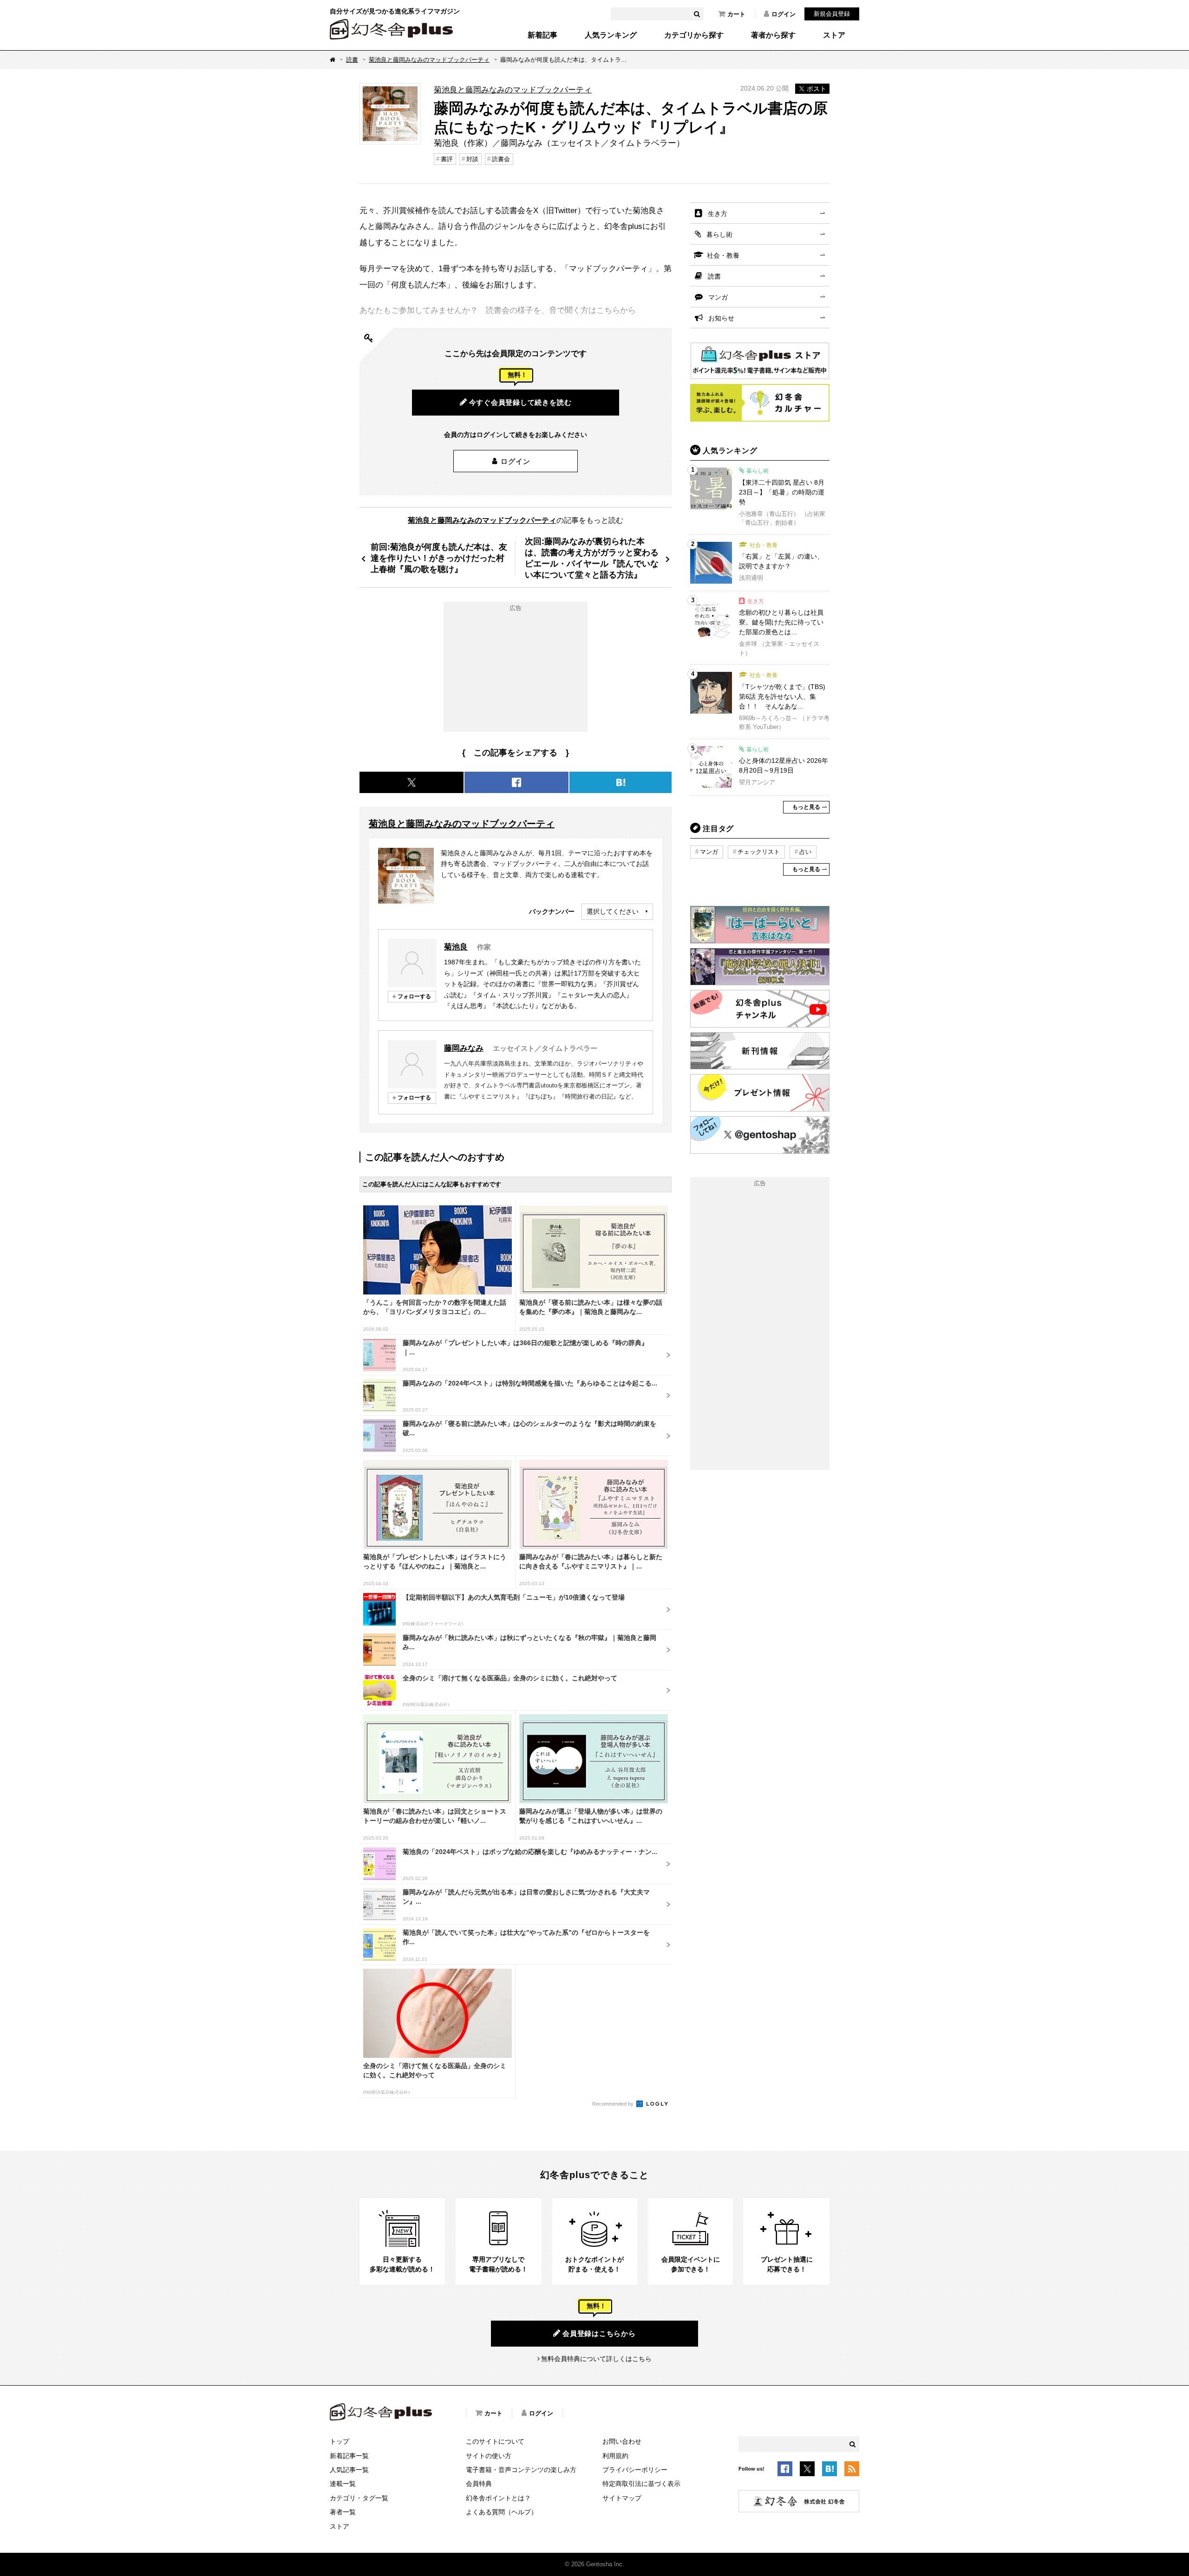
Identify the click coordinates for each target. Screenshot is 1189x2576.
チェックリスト (759, 852)
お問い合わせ (622, 2441)
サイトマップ (622, 2498)
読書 (352, 60)
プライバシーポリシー (635, 2470)
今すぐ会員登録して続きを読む (520, 402)
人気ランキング (611, 35)
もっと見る (806, 807)
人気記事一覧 (349, 2470)
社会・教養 (723, 255)
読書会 (501, 159)
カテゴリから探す (694, 35)
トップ (340, 2441)
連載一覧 (343, 2484)
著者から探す (773, 35)
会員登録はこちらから (599, 2333)
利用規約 (615, 2456)
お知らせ (721, 318)
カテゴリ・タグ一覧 (359, 2498)
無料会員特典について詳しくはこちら (596, 2359)
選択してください (613, 911)
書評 (447, 159)
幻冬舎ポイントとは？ (498, 2498)
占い (805, 852)
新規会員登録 (832, 14)
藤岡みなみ (464, 1048)
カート (736, 14)
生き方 (718, 214)
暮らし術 (719, 234)
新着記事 (542, 35)
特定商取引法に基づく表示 (641, 2484)
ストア (834, 35)
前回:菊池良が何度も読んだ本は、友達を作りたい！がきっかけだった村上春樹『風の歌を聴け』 (439, 558)
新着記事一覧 (349, 2456)
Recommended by (614, 2104)
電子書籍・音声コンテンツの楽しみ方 (521, 2470)
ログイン (784, 14)
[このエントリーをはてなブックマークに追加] (830, 2471)
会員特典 (479, 2484)
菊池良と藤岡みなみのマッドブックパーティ (429, 60)
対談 (472, 159)
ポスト (817, 89)
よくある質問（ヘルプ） (502, 2512)
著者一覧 (343, 2512)
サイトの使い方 (489, 2456)
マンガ (718, 297)
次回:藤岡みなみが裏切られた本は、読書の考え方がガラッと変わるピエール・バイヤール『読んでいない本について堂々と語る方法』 (592, 558)
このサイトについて (495, 2441)
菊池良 (456, 947)
